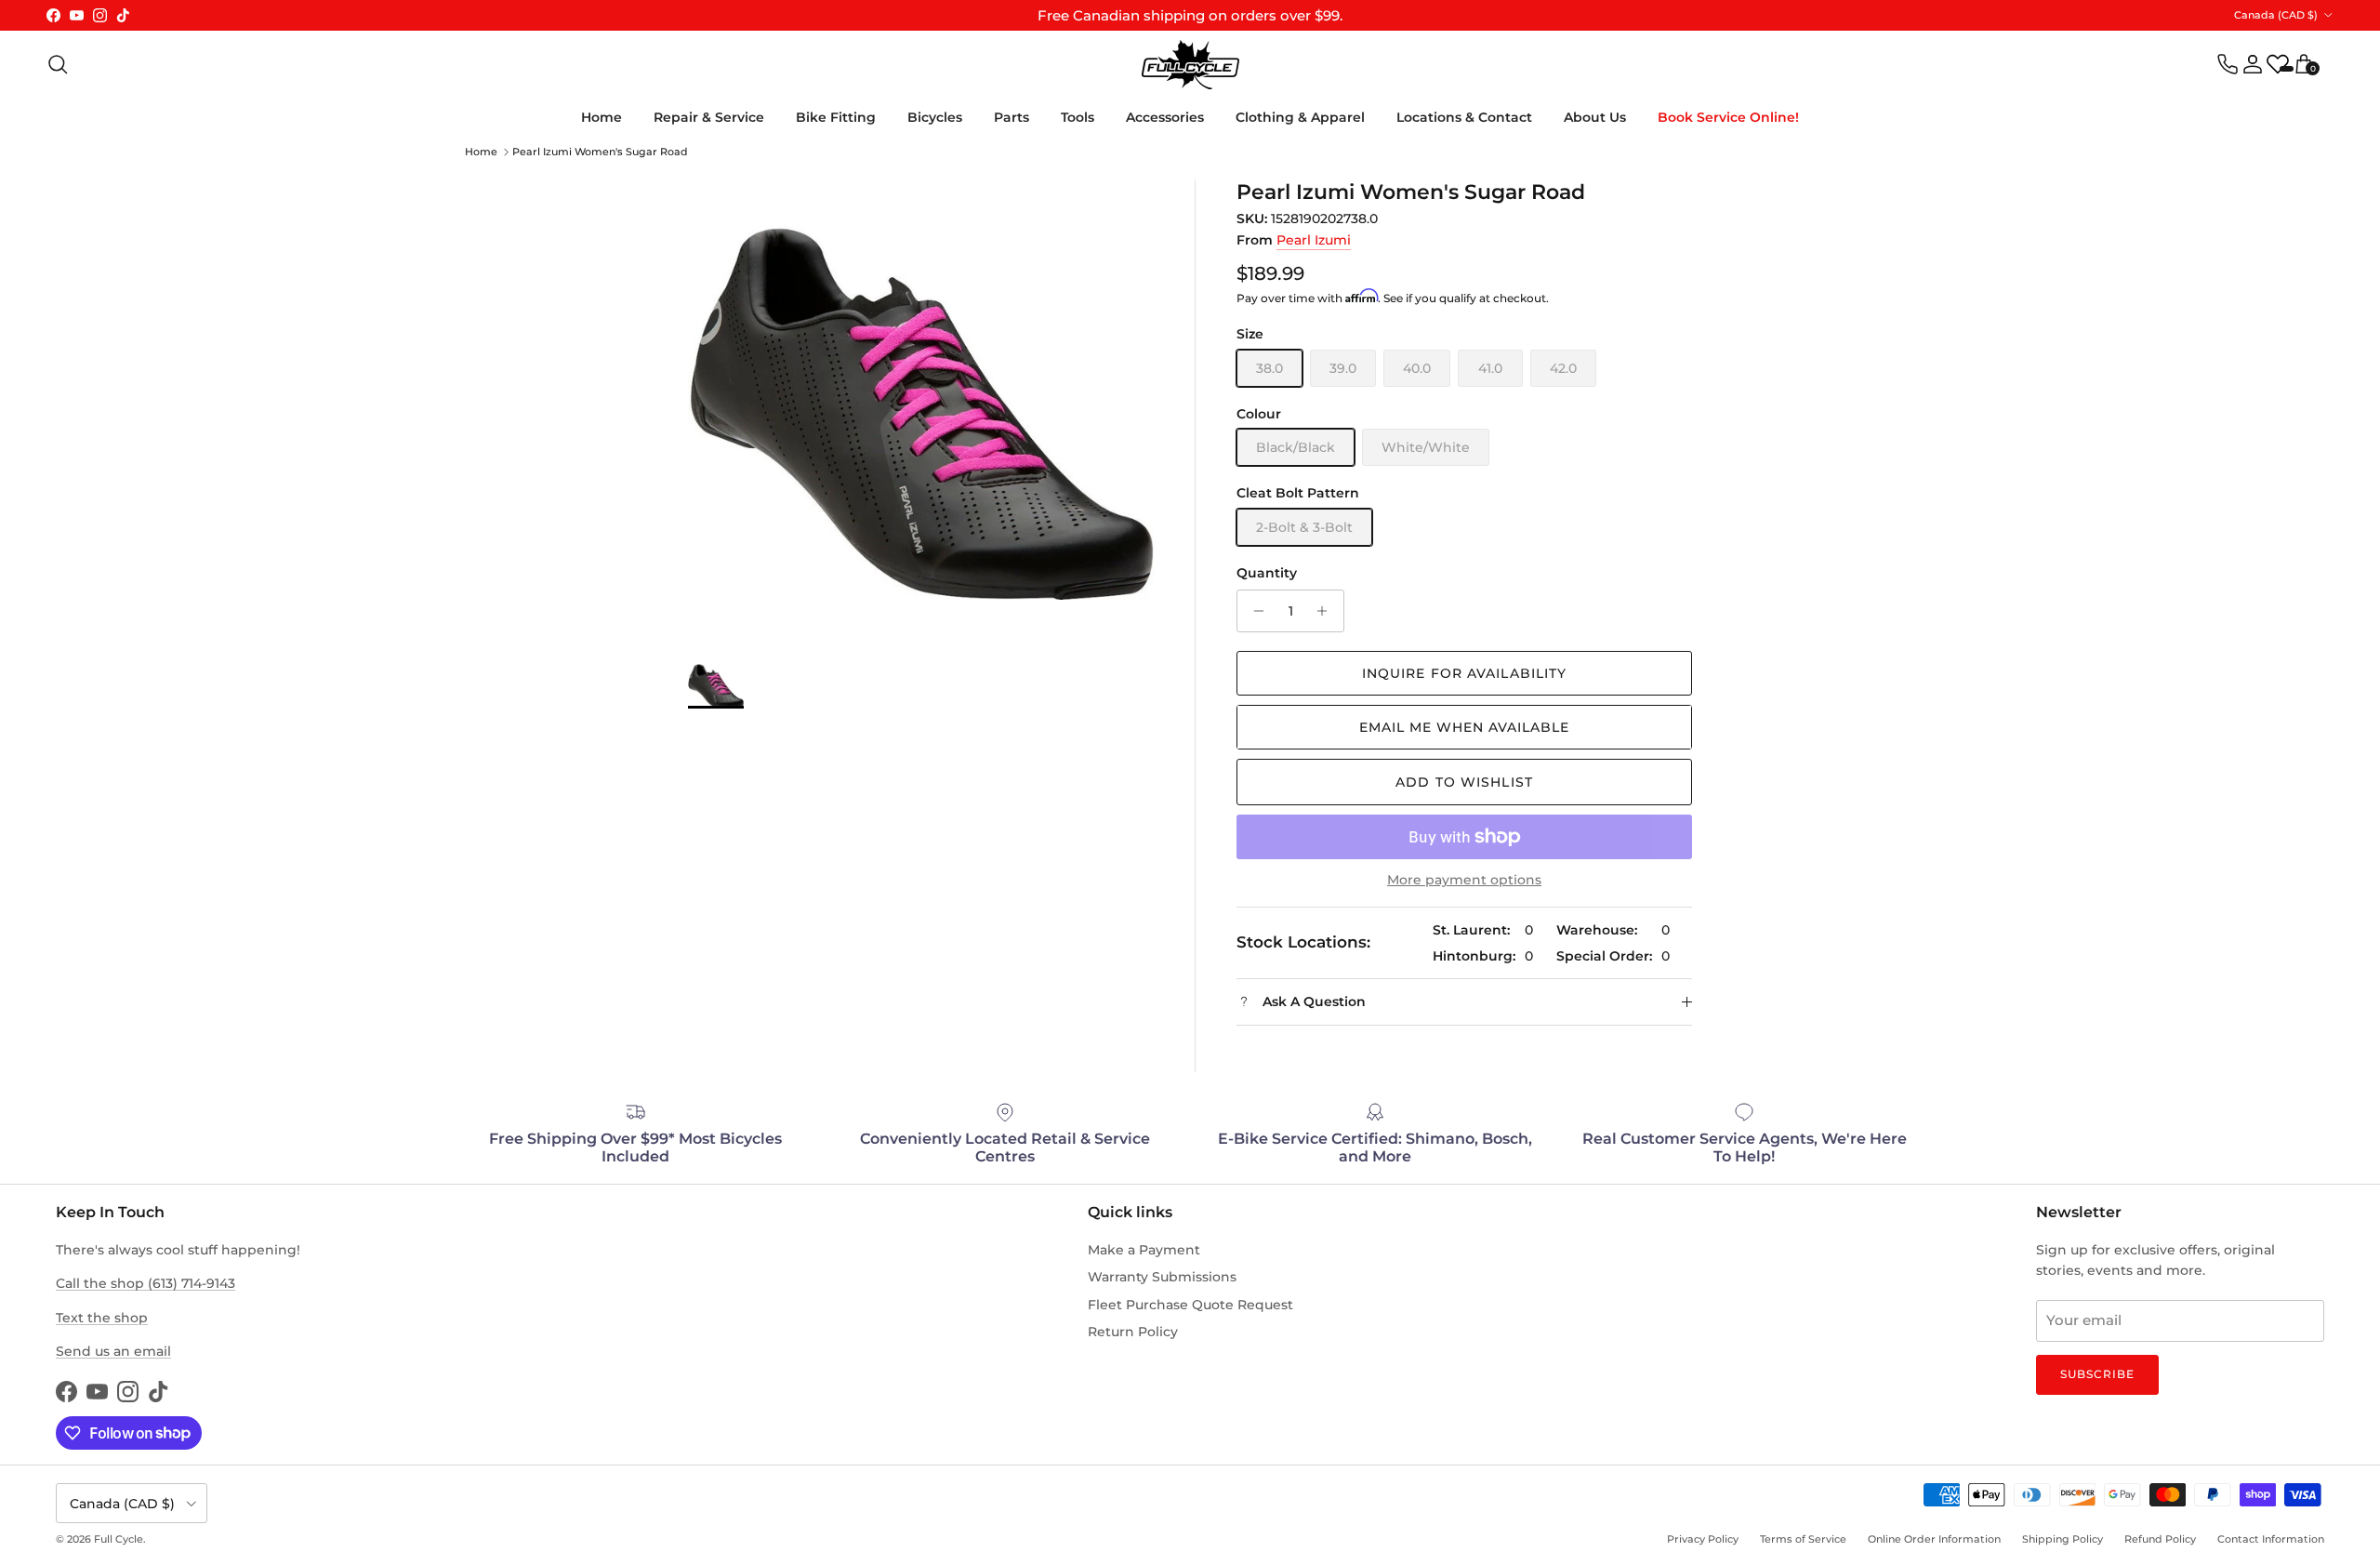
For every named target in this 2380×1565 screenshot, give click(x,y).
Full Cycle (119, 1539)
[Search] (58, 64)
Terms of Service (1803, 1539)
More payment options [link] (1464, 880)
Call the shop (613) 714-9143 (145, 1283)
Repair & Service (709, 117)
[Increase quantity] (1327, 611)
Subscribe (2097, 1374)
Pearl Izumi (1314, 240)
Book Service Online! (1728, 117)
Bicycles (935, 117)
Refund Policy (2160, 1539)
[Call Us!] (2228, 64)
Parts (1011, 117)
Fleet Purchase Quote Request (1190, 1305)
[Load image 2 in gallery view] (921, 412)
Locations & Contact (1464, 117)
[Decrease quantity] (1254, 611)
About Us (1595, 117)
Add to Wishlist (1464, 782)
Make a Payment (1144, 1250)
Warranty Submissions (1162, 1277)
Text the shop (102, 1318)
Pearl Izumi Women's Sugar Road (600, 152)
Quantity (1267, 573)
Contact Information (2271, 1539)
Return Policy (1133, 1332)
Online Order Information (1934, 1539)
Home (602, 117)
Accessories (1165, 117)
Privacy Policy (1703, 1539)
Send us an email (113, 1351)
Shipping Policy (2063, 1539)
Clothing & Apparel (1300, 117)
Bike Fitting (836, 117)
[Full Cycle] (1190, 65)
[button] (1464, 727)
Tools (1078, 117)
